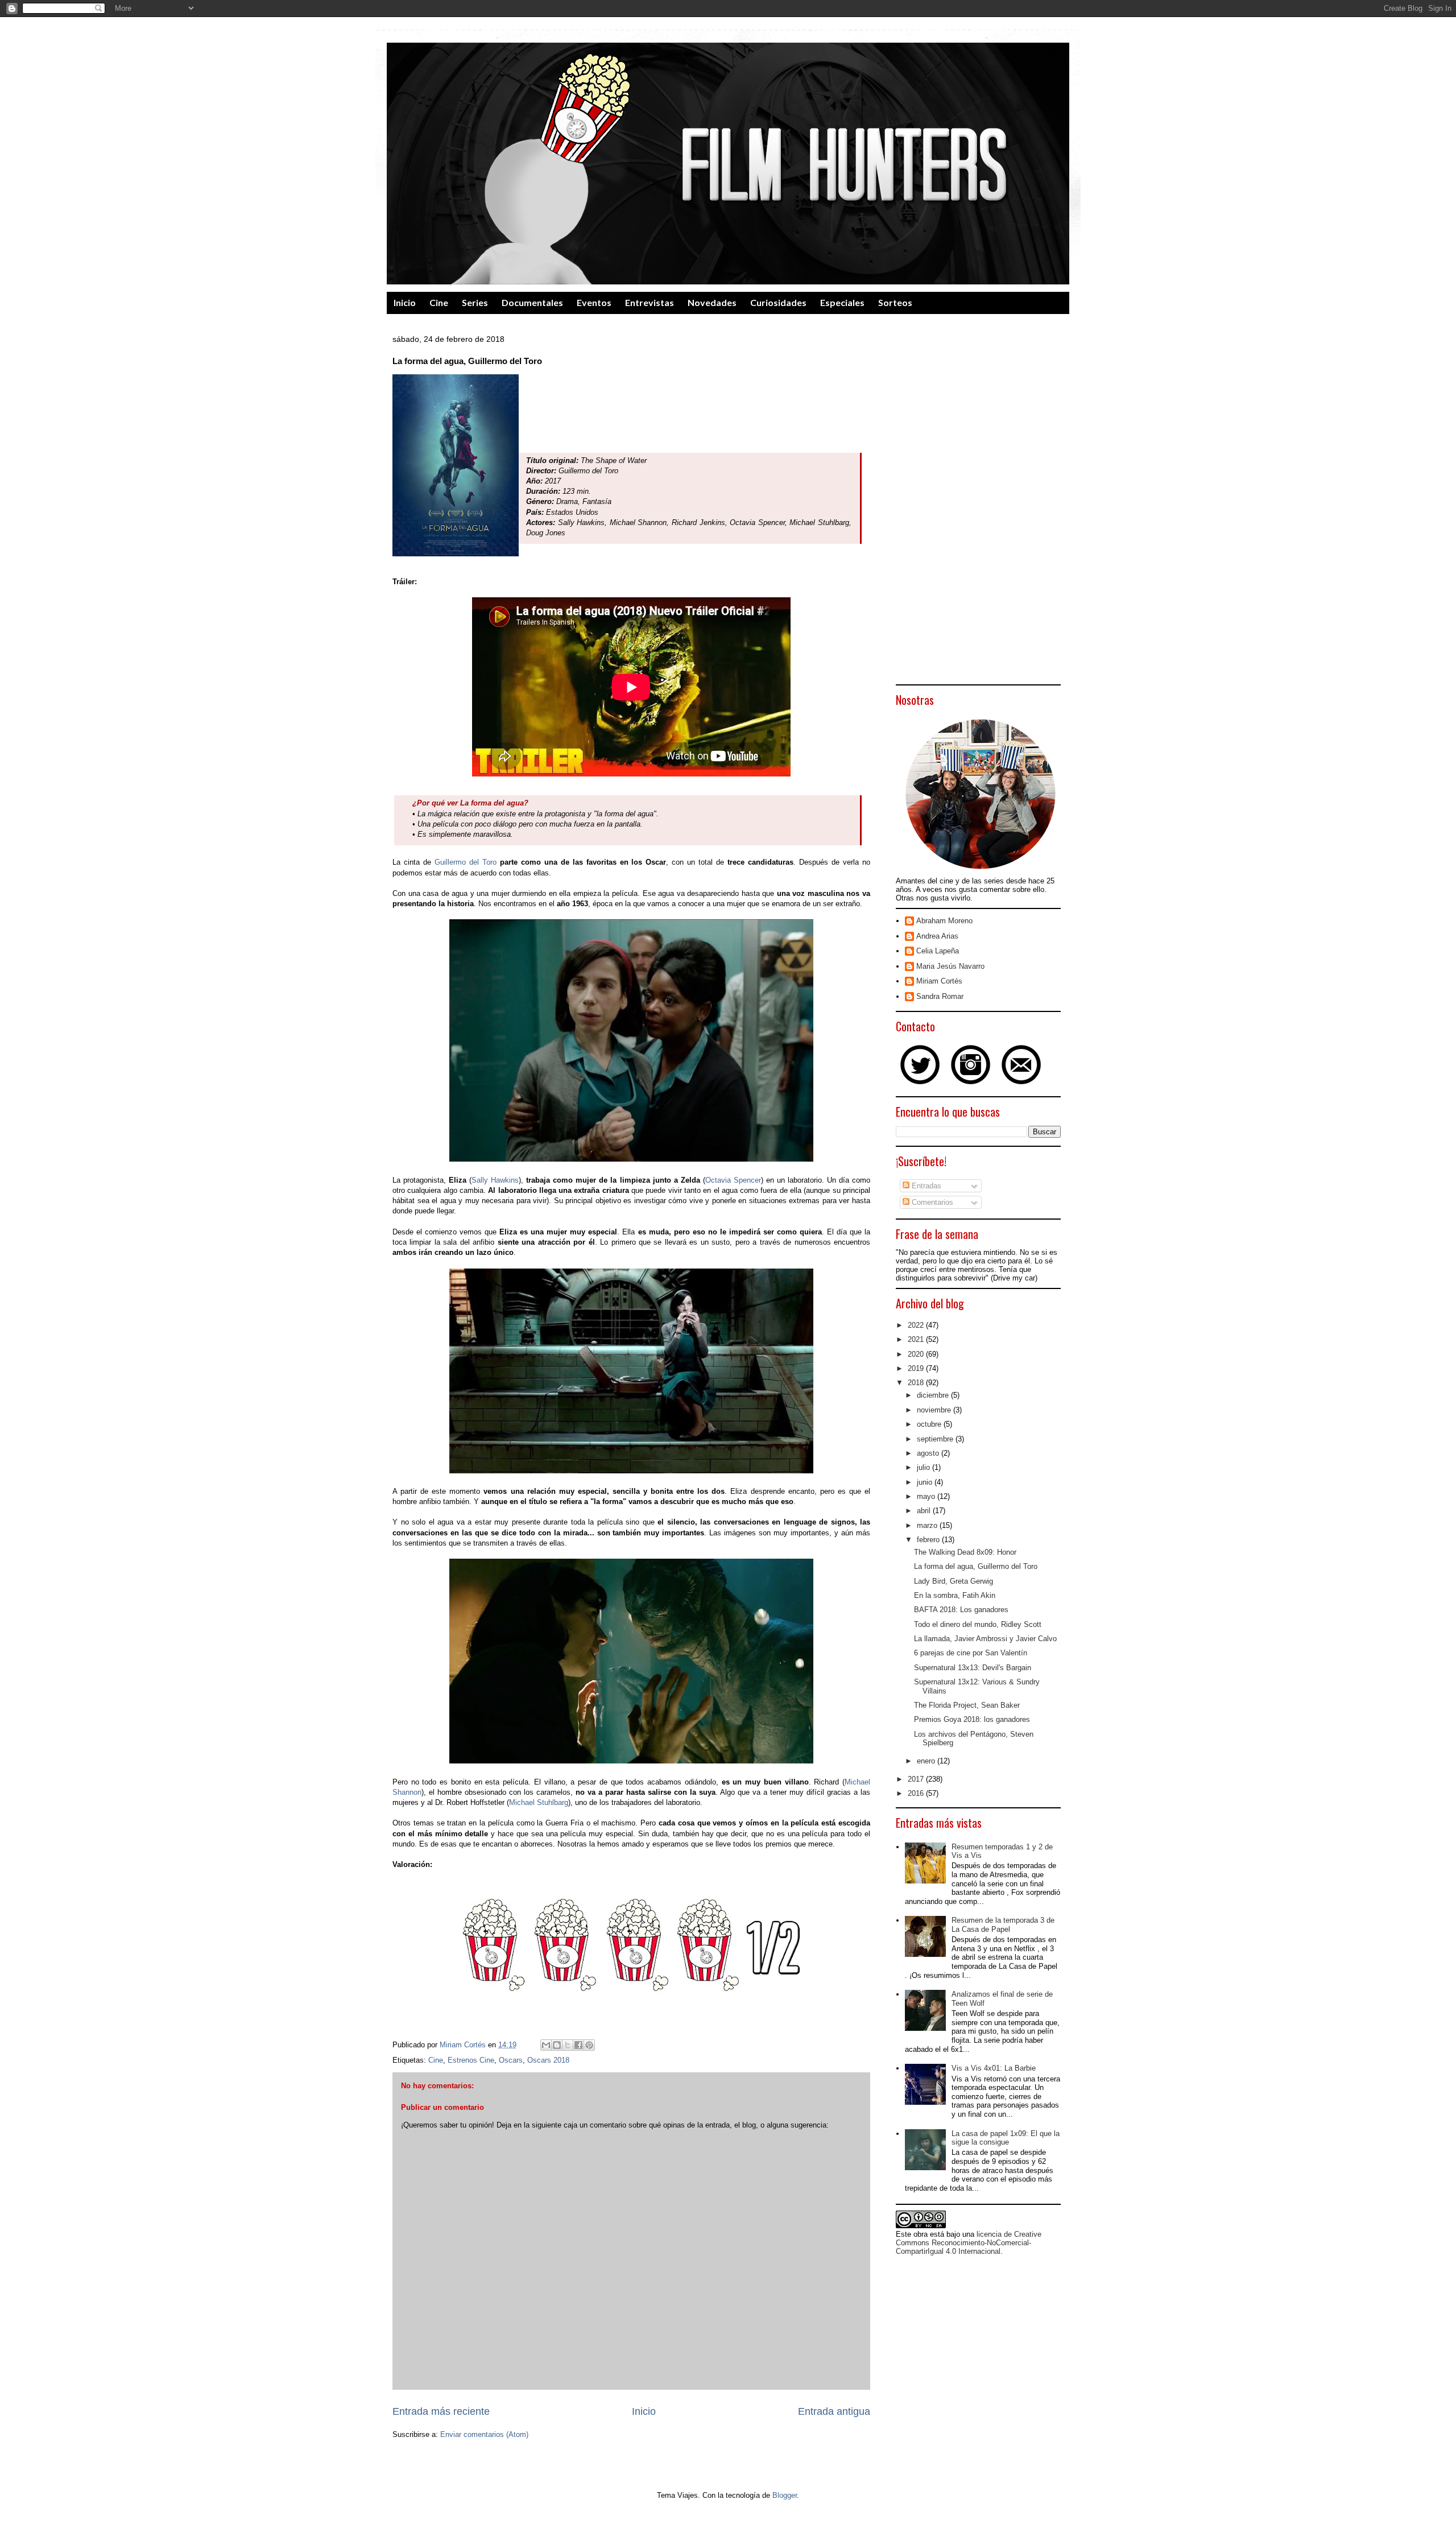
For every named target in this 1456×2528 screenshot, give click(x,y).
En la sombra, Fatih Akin (955, 1595)
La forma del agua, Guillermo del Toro (976, 1566)
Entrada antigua (834, 2411)
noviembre (935, 1410)
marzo (928, 1525)
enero (927, 1761)
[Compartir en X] (568, 2045)
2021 (917, 1339)
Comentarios (931, 1202)
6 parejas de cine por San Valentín (971, 1653)
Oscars (511, 2060)
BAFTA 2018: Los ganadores (961, 1610)
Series (475, 302)
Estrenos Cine (471, 2060)
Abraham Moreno (944, 921)
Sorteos (895, 302)
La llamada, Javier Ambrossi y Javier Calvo (985, 1639)
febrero (929, 1540)
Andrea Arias (937, 936)
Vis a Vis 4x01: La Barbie (994, 2068)
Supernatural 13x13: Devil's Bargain (973, 1668)
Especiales (842, 302)
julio (925, 1467)
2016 (917, 1793)
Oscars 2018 (548, 2060)
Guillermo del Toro (464, 862)
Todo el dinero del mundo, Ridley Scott (978, 1624)
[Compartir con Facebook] (578, 2045)
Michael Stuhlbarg (539, 1802)
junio (926, 1482)
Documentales (532, 302)
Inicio (405, 302)
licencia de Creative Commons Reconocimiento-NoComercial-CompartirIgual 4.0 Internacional (969, 2243)
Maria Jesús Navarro (950, 966)
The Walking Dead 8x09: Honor (965, 1552)
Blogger (785, 2495)
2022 (917, 1325)
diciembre (934, 1395)
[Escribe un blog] (557, 2045)
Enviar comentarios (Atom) (484, 2434)
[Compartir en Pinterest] (589, 2045)
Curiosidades (778, 302)
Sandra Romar (940, 996)
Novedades (712, 302)
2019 (917, 1368)
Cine (439, 302)
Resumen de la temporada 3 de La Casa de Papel (1003, 1925)
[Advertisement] (978, 508)
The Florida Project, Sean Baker (967, 1705)
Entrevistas (650, 302)
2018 (917, 1383)
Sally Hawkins (495, 1180)
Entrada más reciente (441, 2411)
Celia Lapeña (938, 951)
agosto (929, 1453)
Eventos (594, 302)
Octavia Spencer (733, 1180)
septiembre (936, 1439)
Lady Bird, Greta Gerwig (954, 1581)
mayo (927, 1496)
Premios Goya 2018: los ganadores (972, 1719)
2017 (917, 1779)
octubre (930, 1424)
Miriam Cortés (939, 981)
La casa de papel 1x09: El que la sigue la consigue (1006, 2138)
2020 (917, 1354)
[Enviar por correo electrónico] (546, 2045)
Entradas (925, 1186)
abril (925, 1511)
